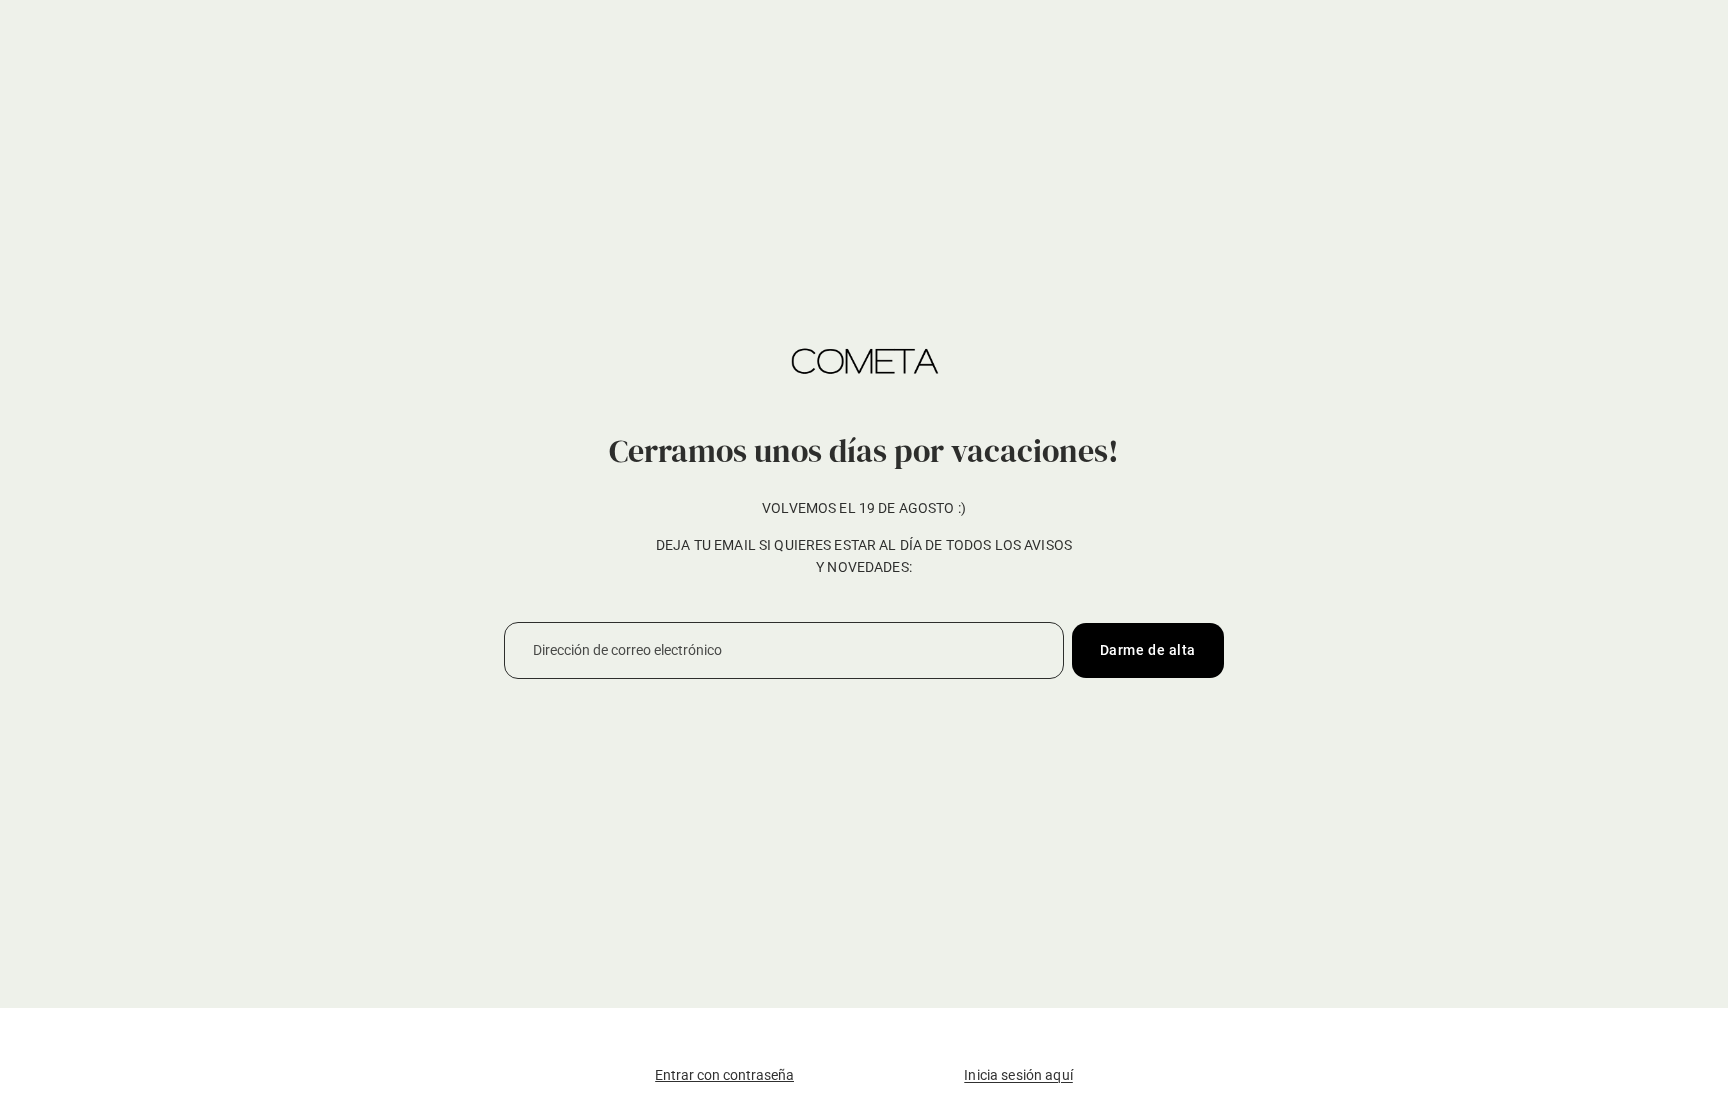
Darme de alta (1148, 650)
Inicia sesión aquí (1018, 1075)
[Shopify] (987, 1035)
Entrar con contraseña (724, 1075)
